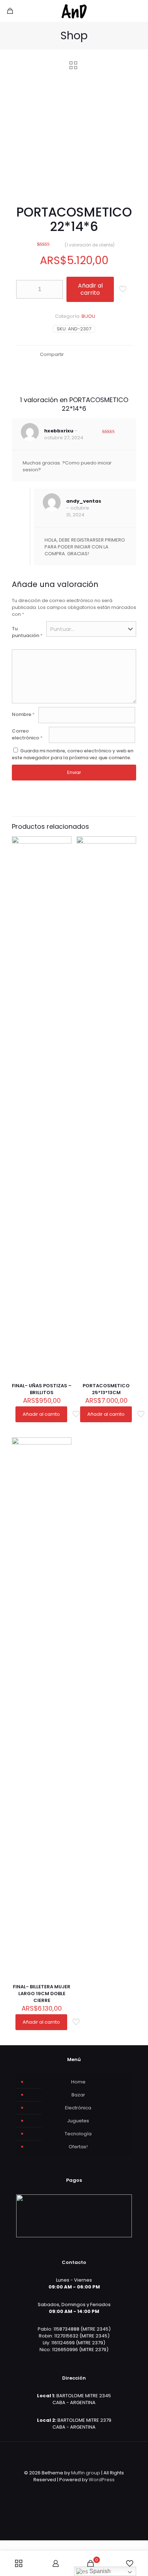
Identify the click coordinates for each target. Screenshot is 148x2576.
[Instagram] (89, 2490)
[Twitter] (69, 2490)
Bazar (78, 2095)
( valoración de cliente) (90, 245)
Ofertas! (78, 2147)
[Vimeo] (79, 2490)
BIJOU (88, 316)
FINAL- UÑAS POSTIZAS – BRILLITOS (42, 1389)
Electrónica (78, 2108)
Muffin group (86, 2473)
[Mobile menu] (138, 11)
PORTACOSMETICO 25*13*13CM (106, 1389)
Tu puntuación (27, 632)
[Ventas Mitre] (74, 11)
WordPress (102, 2480)
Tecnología (78, 2134)
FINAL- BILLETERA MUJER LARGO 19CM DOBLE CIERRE (42, 1994)
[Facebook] (59, 2490)
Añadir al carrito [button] (41, 1414)
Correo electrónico (27, 734)
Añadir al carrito (90, 289)
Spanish (99, 2571)
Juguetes (78, 2121)
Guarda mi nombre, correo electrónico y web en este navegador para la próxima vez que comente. (73, 754)
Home (78, 2082)
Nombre (23, 714)
